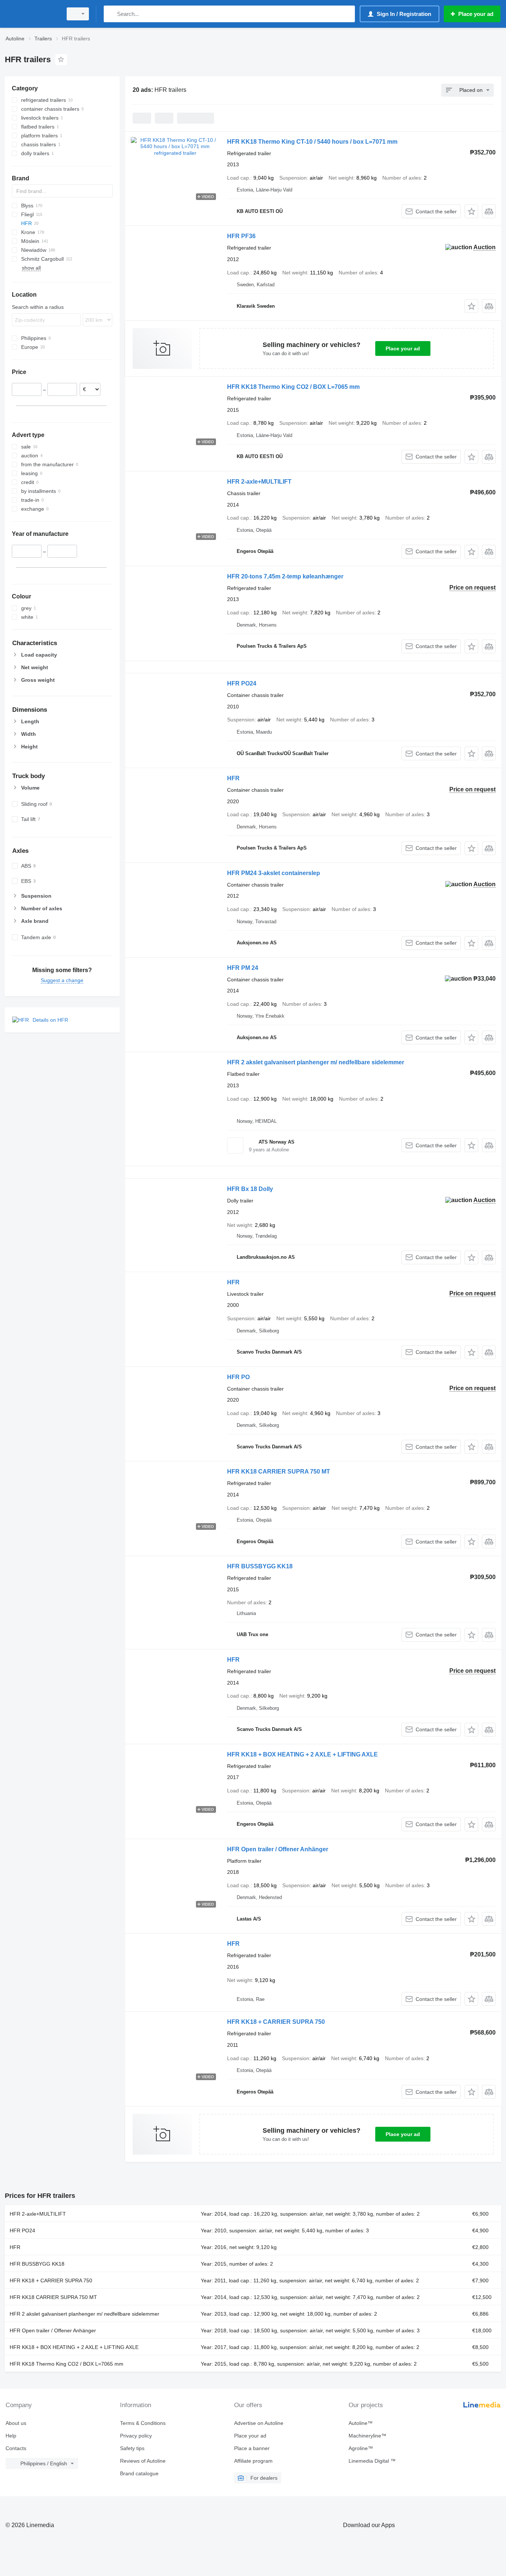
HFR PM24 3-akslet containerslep (274, 873)
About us (16, 2423)
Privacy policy (136, 2436)
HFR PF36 (241, 236)
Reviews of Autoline (143, 2461)
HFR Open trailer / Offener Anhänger (278, 1849)
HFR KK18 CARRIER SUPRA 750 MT (279, 1471)
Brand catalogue (139, 2473)
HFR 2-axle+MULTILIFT (259, 482)
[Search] (111, 14)
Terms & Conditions (143, 2423)
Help (11, 2436)
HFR (233, 778)
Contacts (16, 2448)
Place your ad (403, 348)
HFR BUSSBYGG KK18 (260, 1566)
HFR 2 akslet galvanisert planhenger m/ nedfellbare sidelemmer (316, 1062)
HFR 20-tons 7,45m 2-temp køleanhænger (285, 576)
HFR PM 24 (243, 968)
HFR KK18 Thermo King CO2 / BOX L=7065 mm (293, 387)
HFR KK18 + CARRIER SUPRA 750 (276, 2022)
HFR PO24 (242, 683)
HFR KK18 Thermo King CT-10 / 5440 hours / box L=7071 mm (312, 142)
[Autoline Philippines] (31, 14)
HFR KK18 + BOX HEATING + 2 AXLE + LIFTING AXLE (302, 1754)
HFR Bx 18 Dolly (250, 1189)
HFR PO (238, 1377)
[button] (471, 211)
